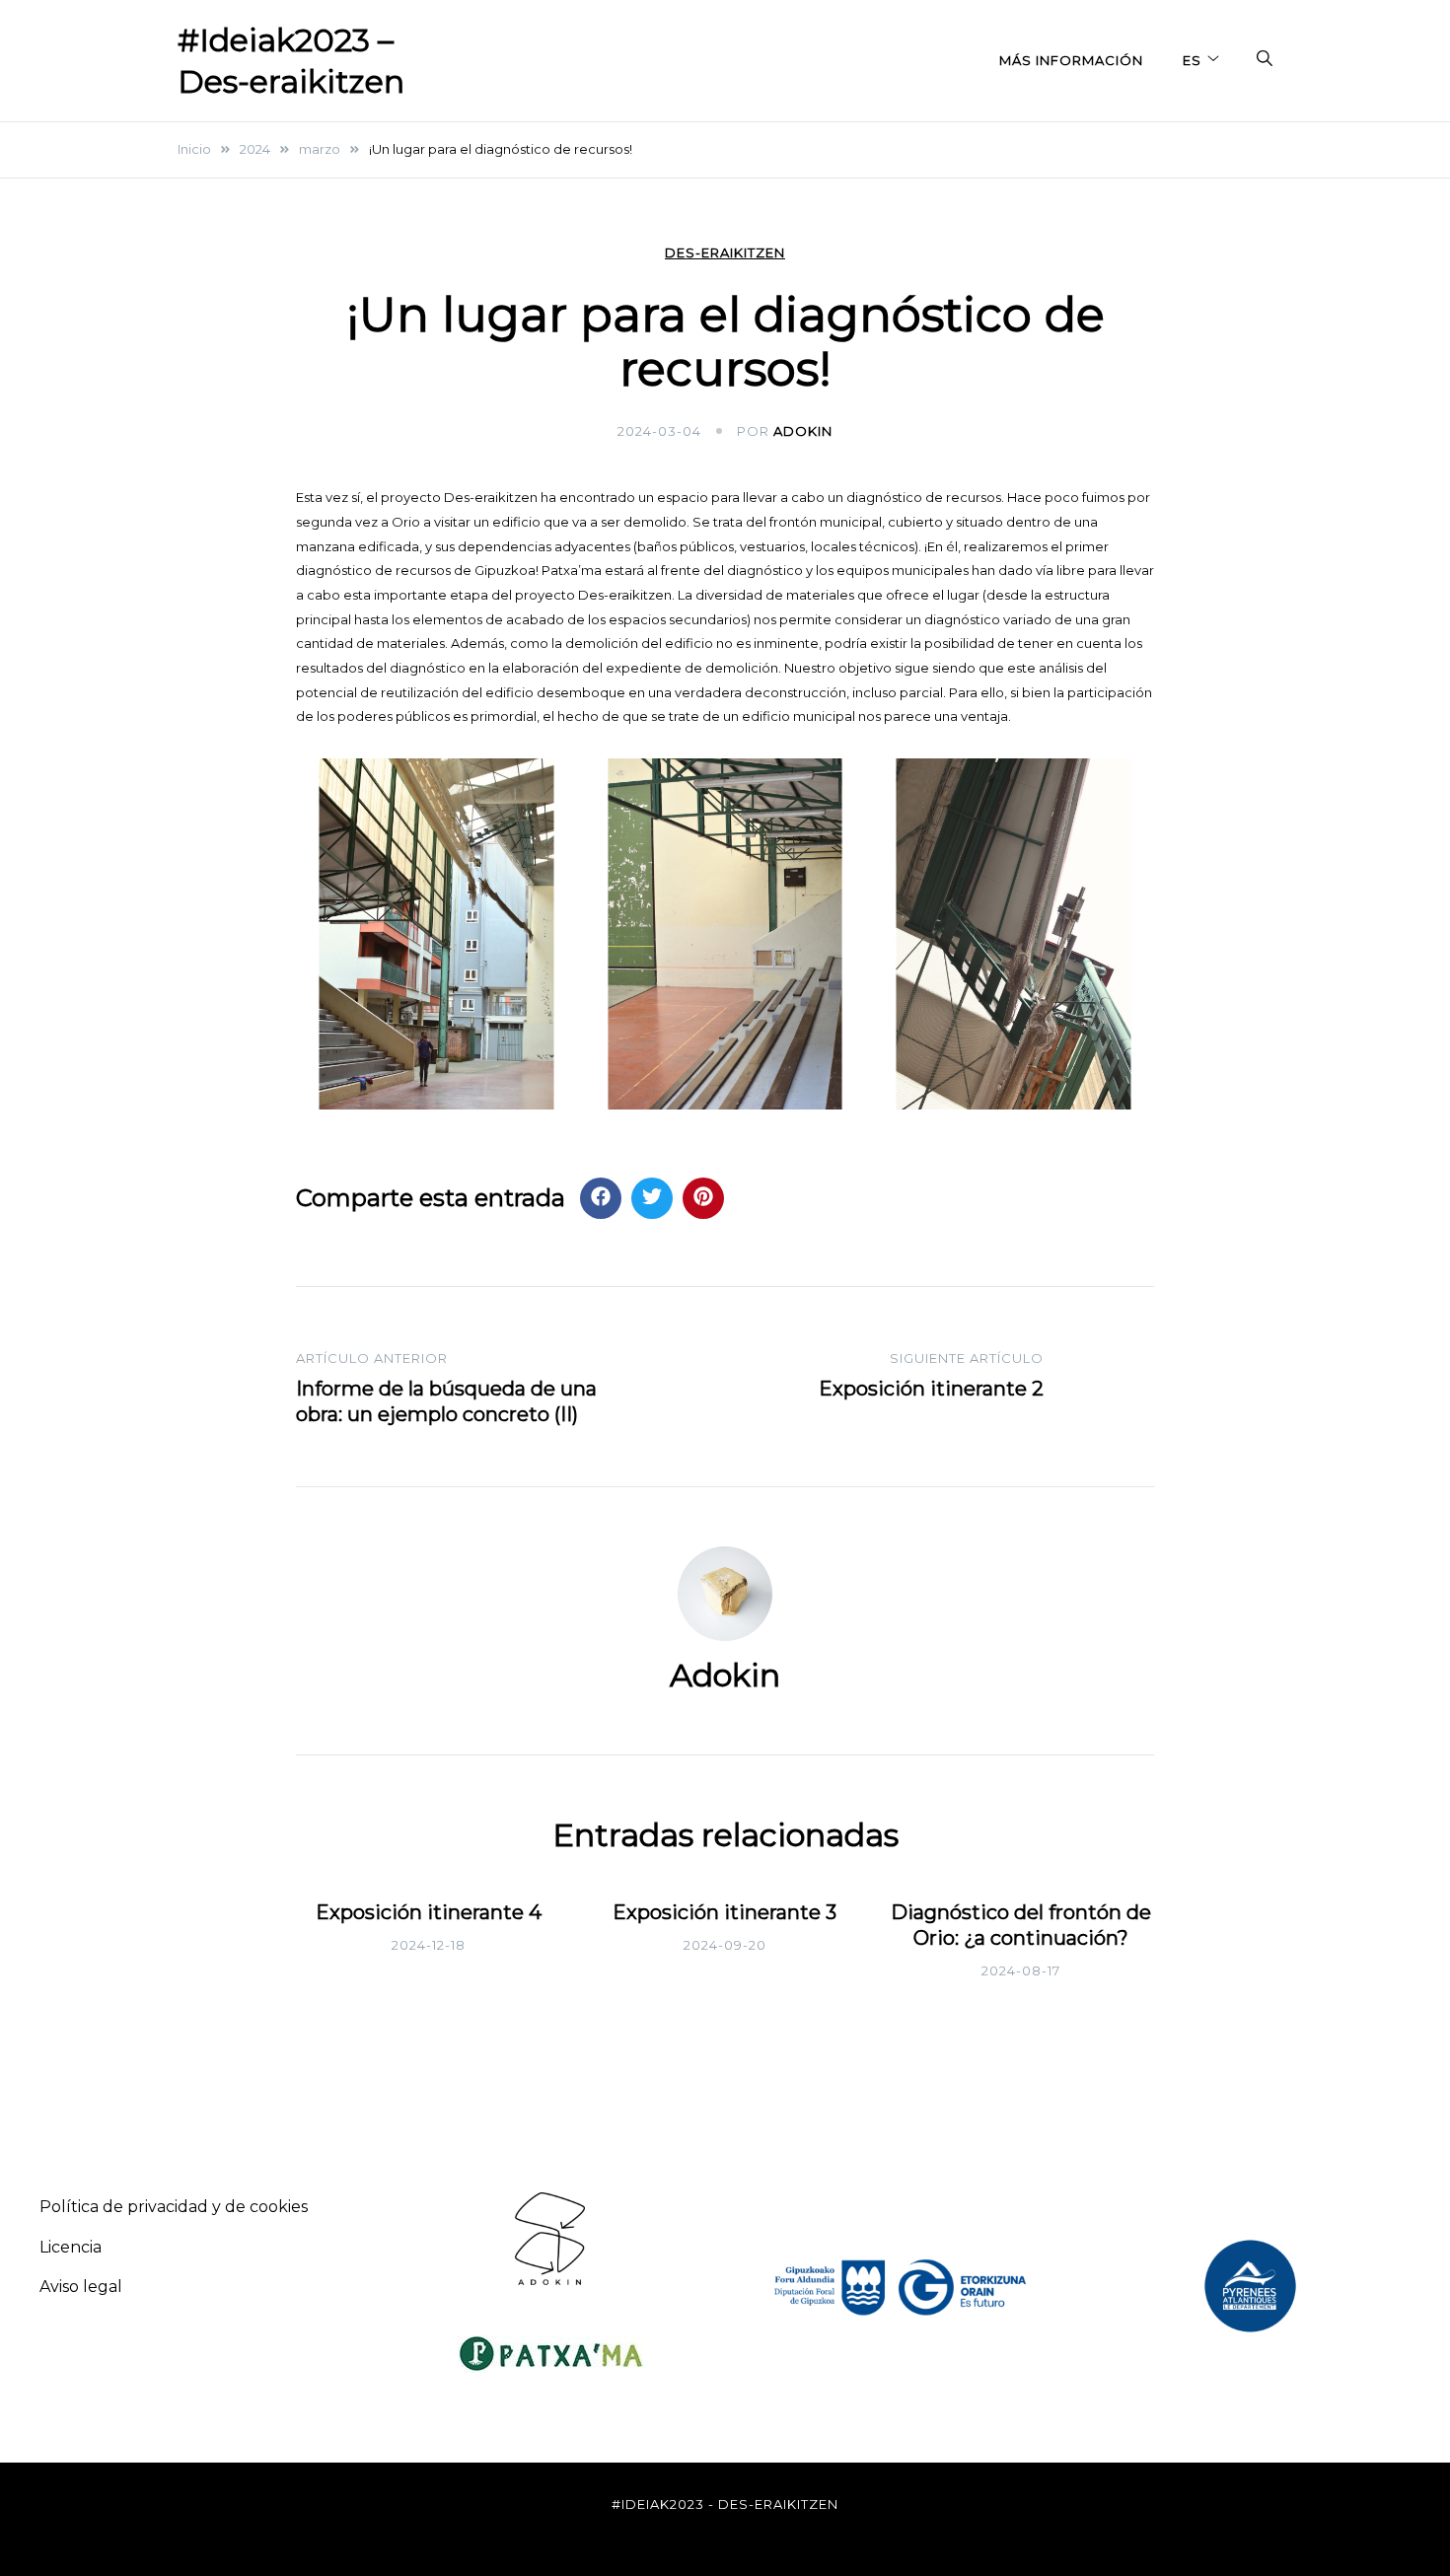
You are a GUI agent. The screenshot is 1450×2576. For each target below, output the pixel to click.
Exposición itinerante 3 (725, 1912)
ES (1192, 60)
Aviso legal (81, 2287)
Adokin (803, 431)
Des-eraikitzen (725, 253)
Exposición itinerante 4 (429, 1912)
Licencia (71, 2247)
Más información (1071, 60)
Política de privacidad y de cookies (174, 2207)
